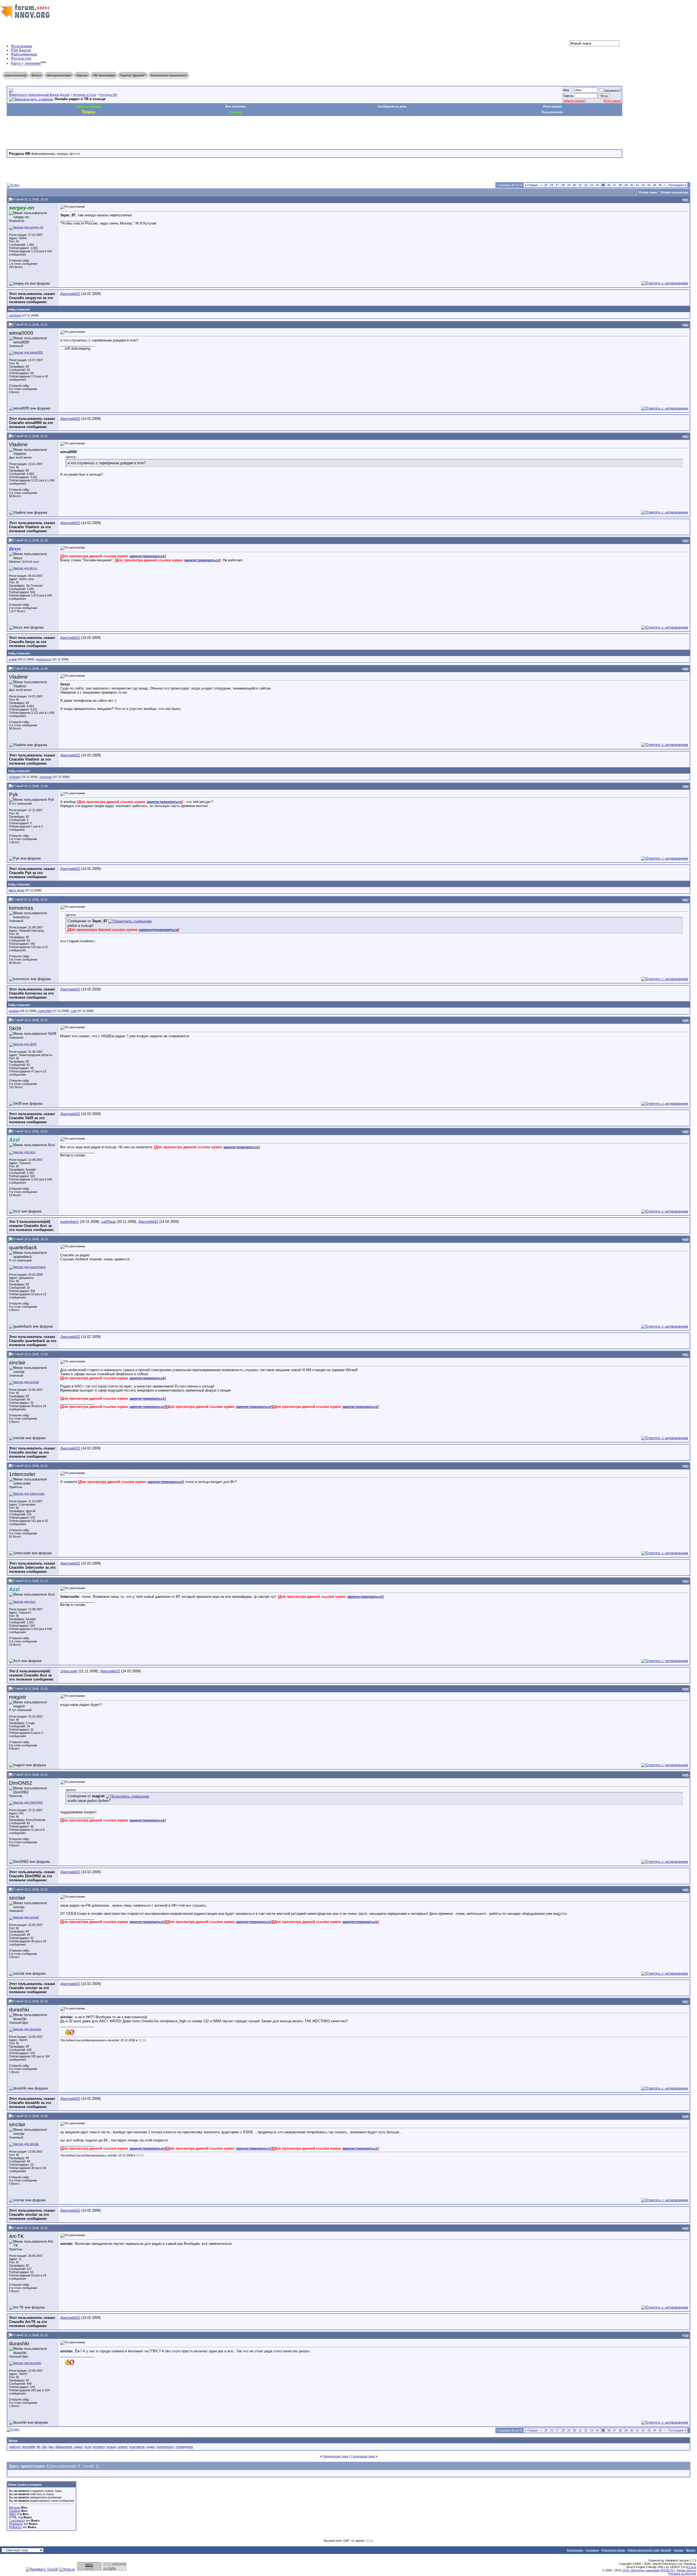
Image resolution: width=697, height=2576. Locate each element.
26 (552, 185)
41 (637, 185)
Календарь (575, 2550)
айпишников (64, 2447)
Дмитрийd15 (70, 294)
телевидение (184, 2447)
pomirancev (44, 659)
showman (46, 777)
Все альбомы (236, 106)
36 (609, 185)
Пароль (568, 96)
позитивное (137, 2447)
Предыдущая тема (335, 2456)
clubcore (15, 2447)
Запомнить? (612, 91)
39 (626, 185)
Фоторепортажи (59, 75)
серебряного (165, 2447)
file (39, 2447)
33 (592, 185)
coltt (74, 1011)
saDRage (15, 315)
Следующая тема (363, 2456)
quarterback (69, 1222)
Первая (531, 185)
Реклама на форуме (682, 2574)
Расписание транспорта (169, 75)
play (51, 2447)
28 (563, 185)
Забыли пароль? (574, 101)
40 (632, 185)
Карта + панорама (26, 64)
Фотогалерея (22, 46)
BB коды (15, 2507)
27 (557, 185)
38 (620, 185)
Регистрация (612, 101)
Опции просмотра (674, 192)
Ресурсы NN (108, 95)
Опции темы (648, 192)
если (88, 2447)
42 (643, 185)
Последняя (677, 185)
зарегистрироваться (147, 556)
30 (574, 185)
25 (546, 185)
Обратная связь (613, 2550)
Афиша (82, 75)
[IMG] (13, 2514)
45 (660, 185)
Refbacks (15, 2527)
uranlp (13, 659)
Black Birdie (16, 890)
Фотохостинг (21, 58)
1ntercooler (69, 1671)
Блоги (36, 75)
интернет (99, 2447)
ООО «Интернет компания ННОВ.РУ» (649, 2570)
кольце (111, 2447)
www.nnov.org (16, 75)
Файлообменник (24, 54)
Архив (679, 2550)
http (44, 2447)
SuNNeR (15, 777)
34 (597, 185)
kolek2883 (45, 1011)
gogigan (14, 1011)
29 (569, 185)
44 (655, 185)
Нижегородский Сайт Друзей (649, 2550)
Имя (566, 90)
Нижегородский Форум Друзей (48, 95)
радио (151, 2447)
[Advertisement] (106, 132)
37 (615, 185)
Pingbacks (16, 2524)
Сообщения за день (392, 106)
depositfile (29, 2447)
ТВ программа (104, 75)
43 (649, 185)
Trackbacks (17, 2520)
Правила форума (89, 106)
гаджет (78, 2447)
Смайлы (15, 2511)
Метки (13, 2440)
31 (580, 185)
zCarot (692, 2567)
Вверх (691, 2550)
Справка (592, 2550)
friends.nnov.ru (686, 2570)
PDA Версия (21, 50)
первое (123, 2447)
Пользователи (552, 112)
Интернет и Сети (85, 95)
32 (586, 185)
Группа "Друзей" (133, 75)
